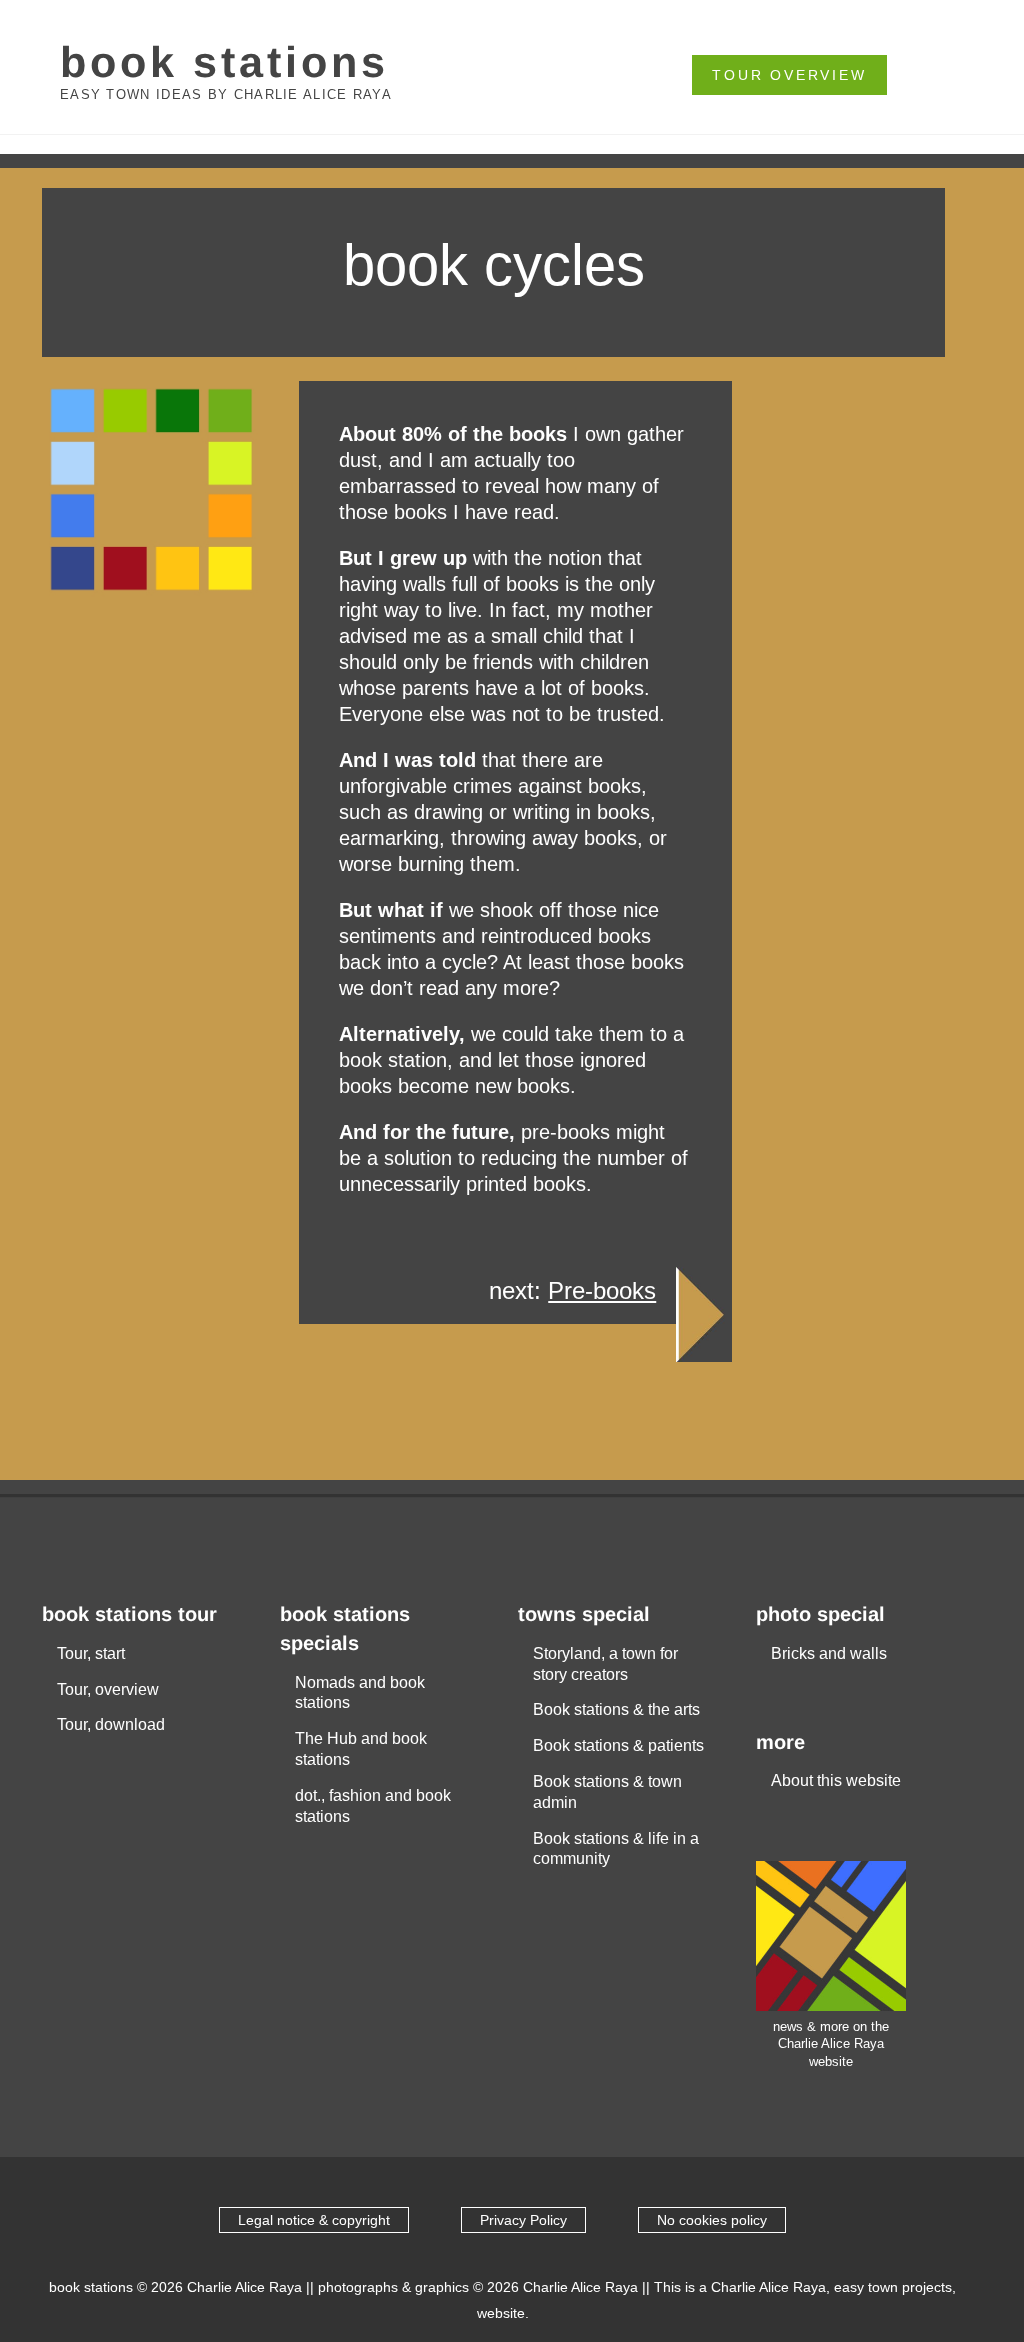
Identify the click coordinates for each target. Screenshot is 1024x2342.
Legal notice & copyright (314, 2220)
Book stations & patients (618, 1745)
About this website (836, 1780)
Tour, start (91, 1653)
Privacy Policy (523, 2220)
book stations (224, 62)
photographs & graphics (393, 2287)
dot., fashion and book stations (373, 1806)
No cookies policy (712, 2220)
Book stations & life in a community (616, 1849)
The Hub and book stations (361, 1749)
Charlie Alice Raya (244, 2287)
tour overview (789, 75)
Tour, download (111, 1724)
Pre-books (602, 1290)
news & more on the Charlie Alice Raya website (831, 2044)
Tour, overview (108, 1689)
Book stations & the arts (616, 1709)
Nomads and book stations (360, 1693)
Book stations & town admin (607, 1792)
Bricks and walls (829, 1653)
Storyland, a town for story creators (605, 1664)
